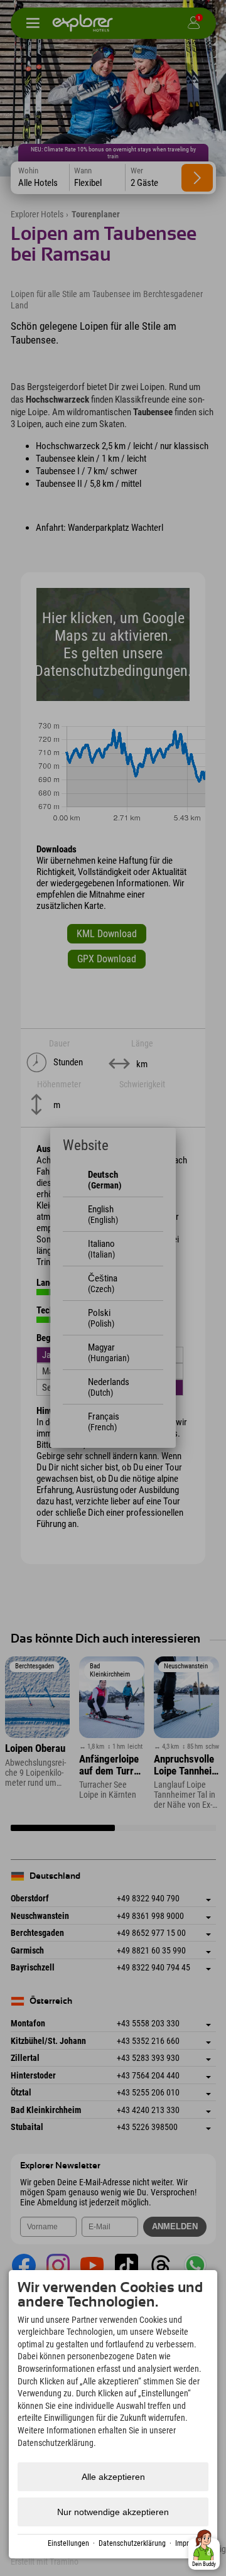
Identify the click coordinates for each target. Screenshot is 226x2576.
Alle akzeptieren (113, 2477)
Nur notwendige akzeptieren (113, 2512)
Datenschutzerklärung (132, 2543)
